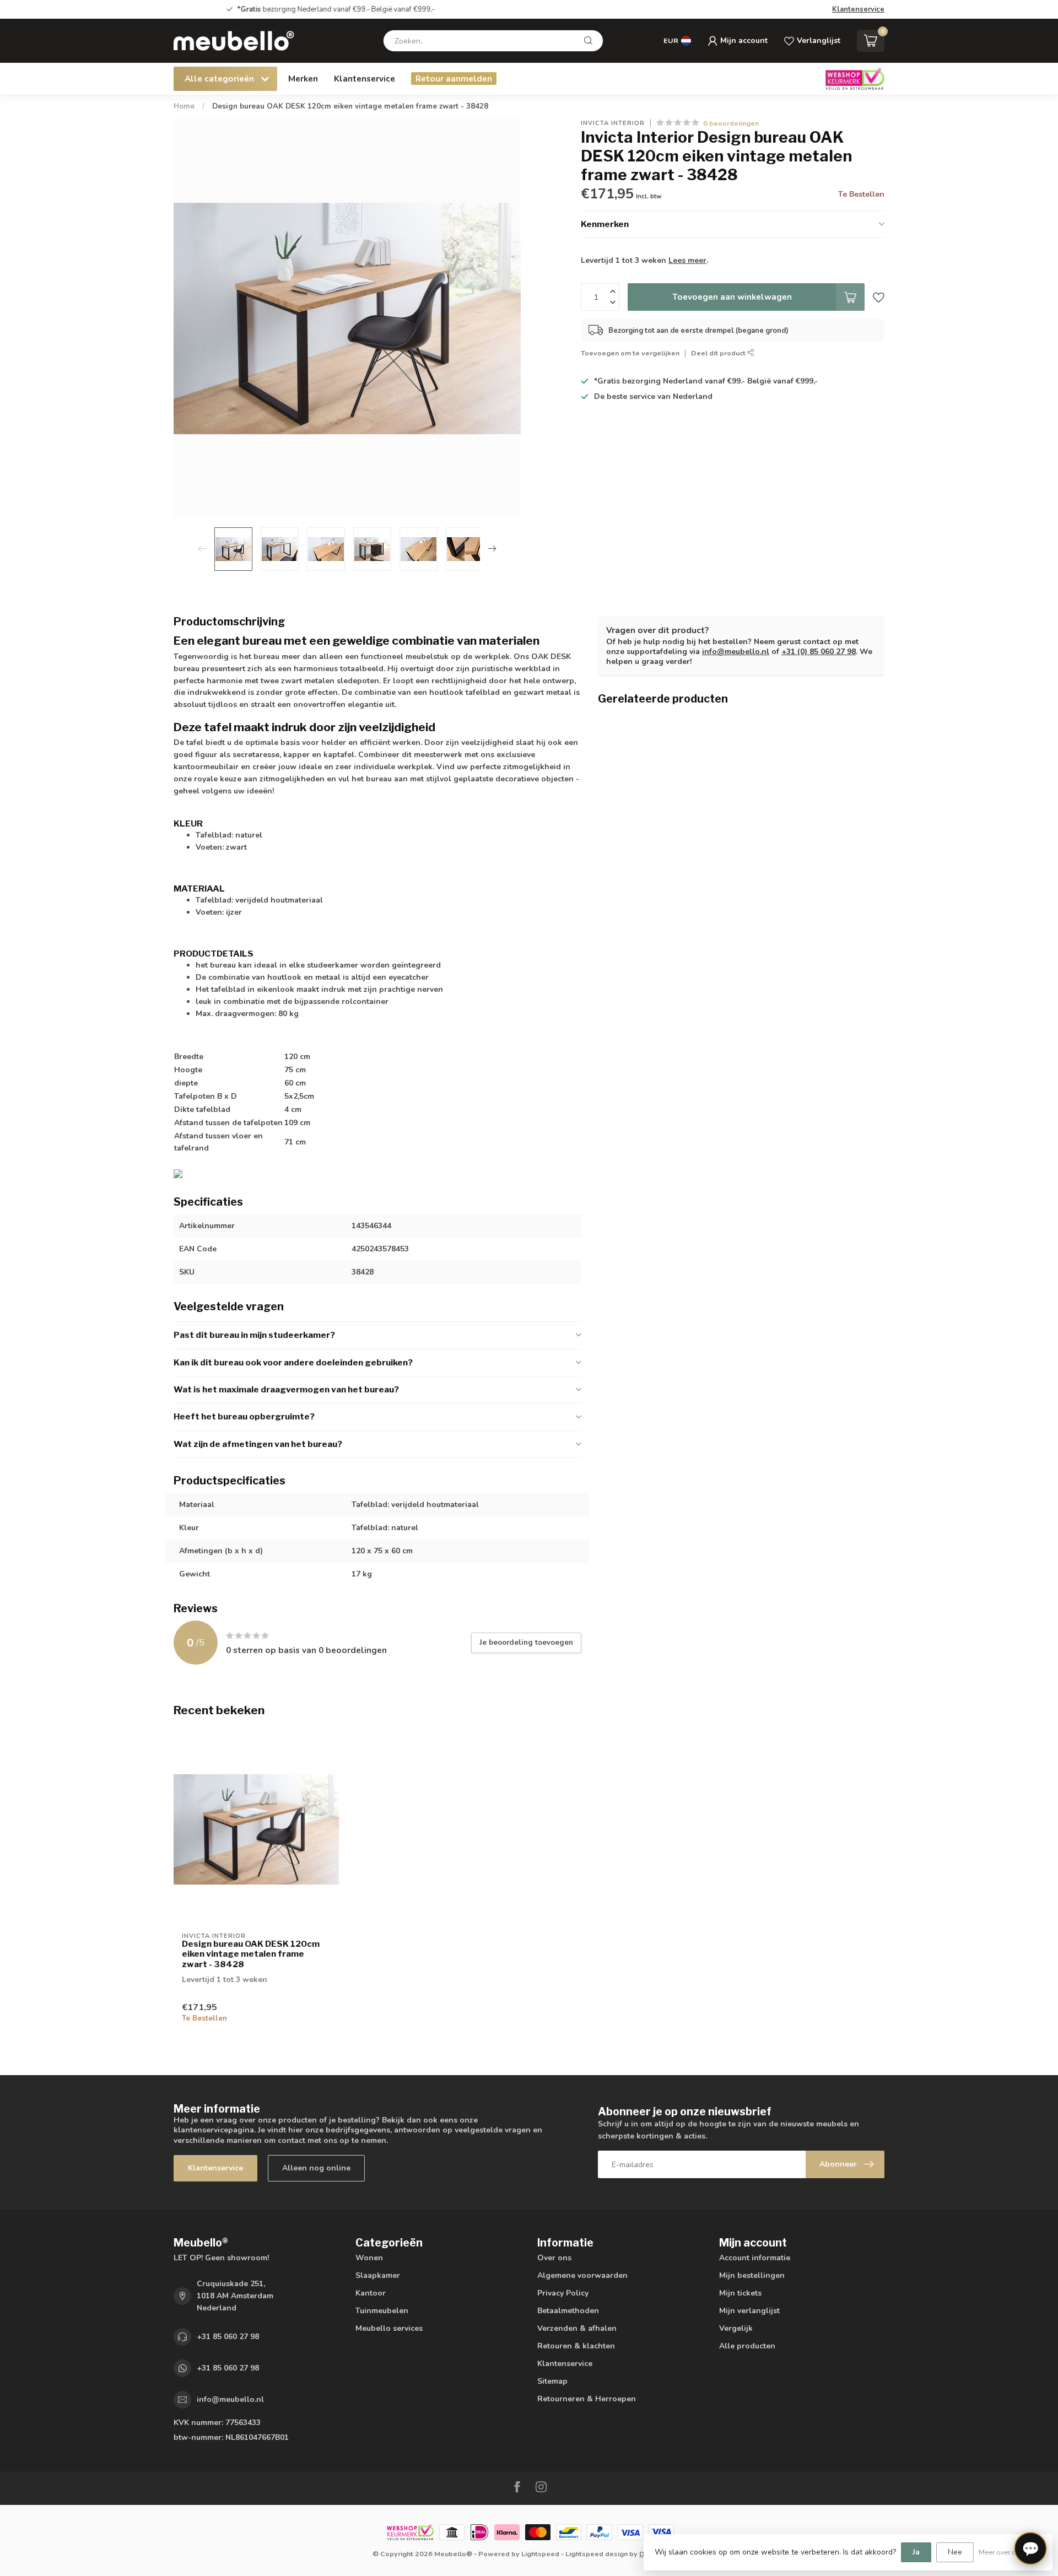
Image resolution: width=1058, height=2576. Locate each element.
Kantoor (371, 2293)
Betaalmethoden (568, 2311)
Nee (955, 2552)
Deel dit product (719, 353)
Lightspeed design (597, 2554)
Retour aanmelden (454, 79)
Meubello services (389, 2328)
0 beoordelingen (731, 123)
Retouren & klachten (576, 2346)
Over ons (554, 2258)
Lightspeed (540, 2554)
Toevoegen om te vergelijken (630, 353)
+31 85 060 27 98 (228, 2337)
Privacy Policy (563, 2293)
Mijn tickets (740, 2293)
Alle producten (747, 2346)
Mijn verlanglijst (749, 2311)
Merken (303, 79)
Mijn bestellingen (752, 2275)
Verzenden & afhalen (577, 2328)
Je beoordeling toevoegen (526, 1643)
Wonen (369, 2258)
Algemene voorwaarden (582, 2275)
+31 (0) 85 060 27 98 (819, 652)
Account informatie (755, 2258)
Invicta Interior (613, 123)
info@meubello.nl (736, 652)
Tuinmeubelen (382, 2311)
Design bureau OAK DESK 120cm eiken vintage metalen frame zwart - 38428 (350, 106)
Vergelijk (736, 2328)
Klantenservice (858, 9)
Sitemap (552, 2381)
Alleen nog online (316, 2168)
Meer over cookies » (1010, 2552)
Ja (916, 2552)
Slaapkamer (378, 2275)
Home (184, 106)
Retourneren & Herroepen (587, 2399)
